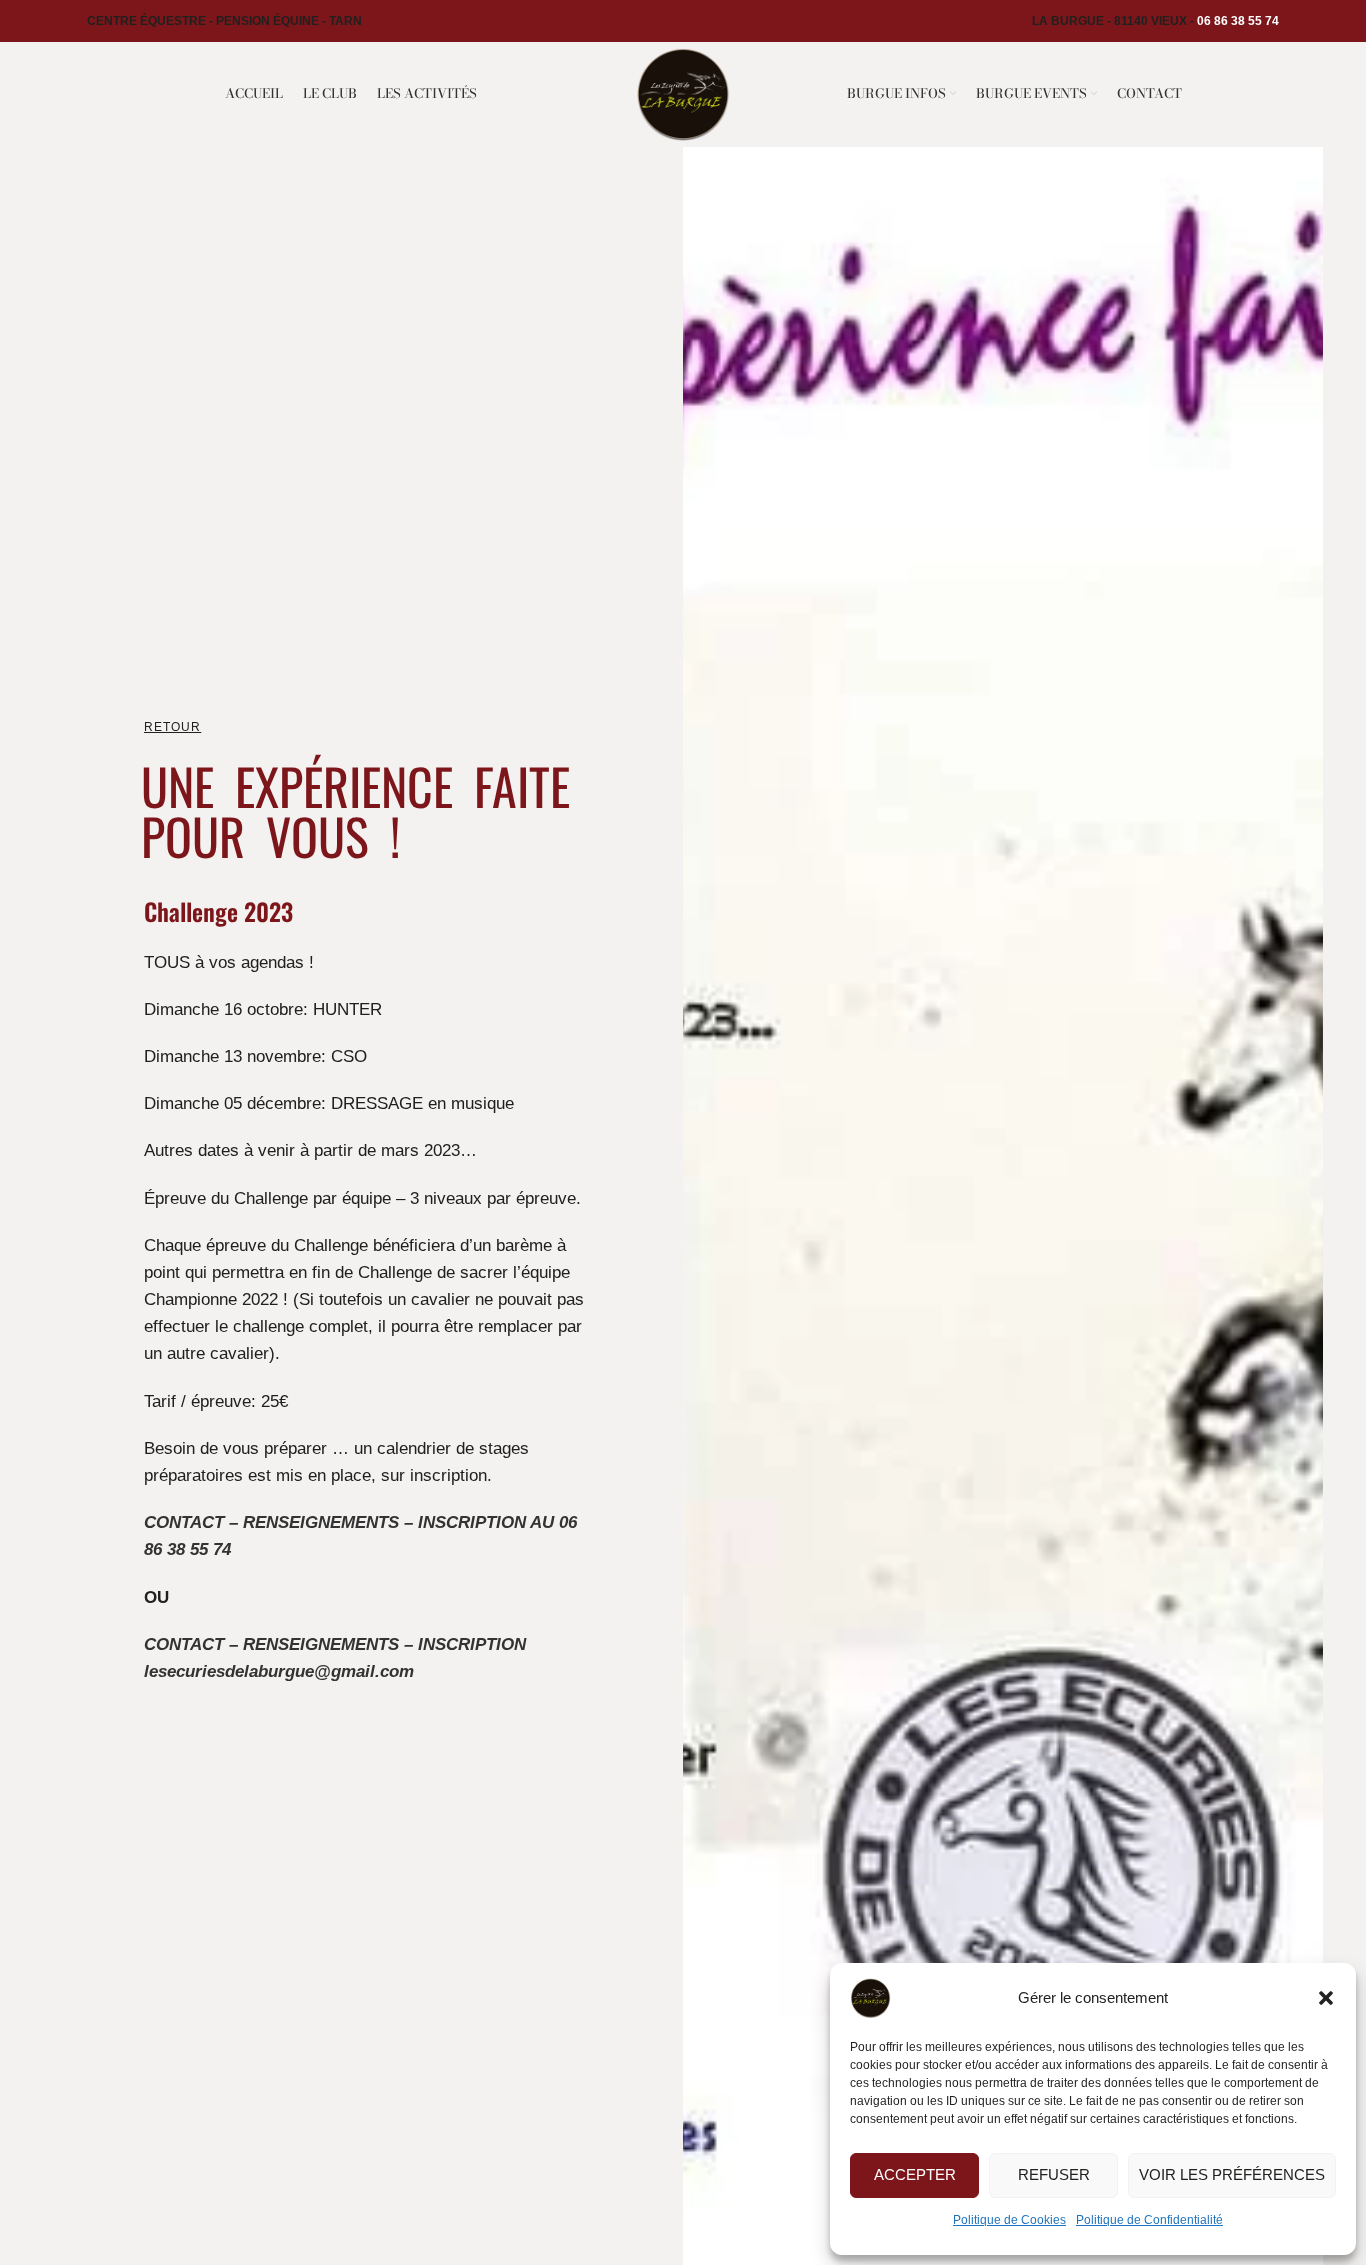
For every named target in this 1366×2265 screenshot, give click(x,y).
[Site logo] (682, 93)
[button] (1326, 1998)
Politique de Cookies (1009, 2220)
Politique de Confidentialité (1149, 2220)
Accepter (915, 2174)
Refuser (1054, 2174)
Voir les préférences (1232, 2174)
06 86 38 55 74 (1238, 21)
